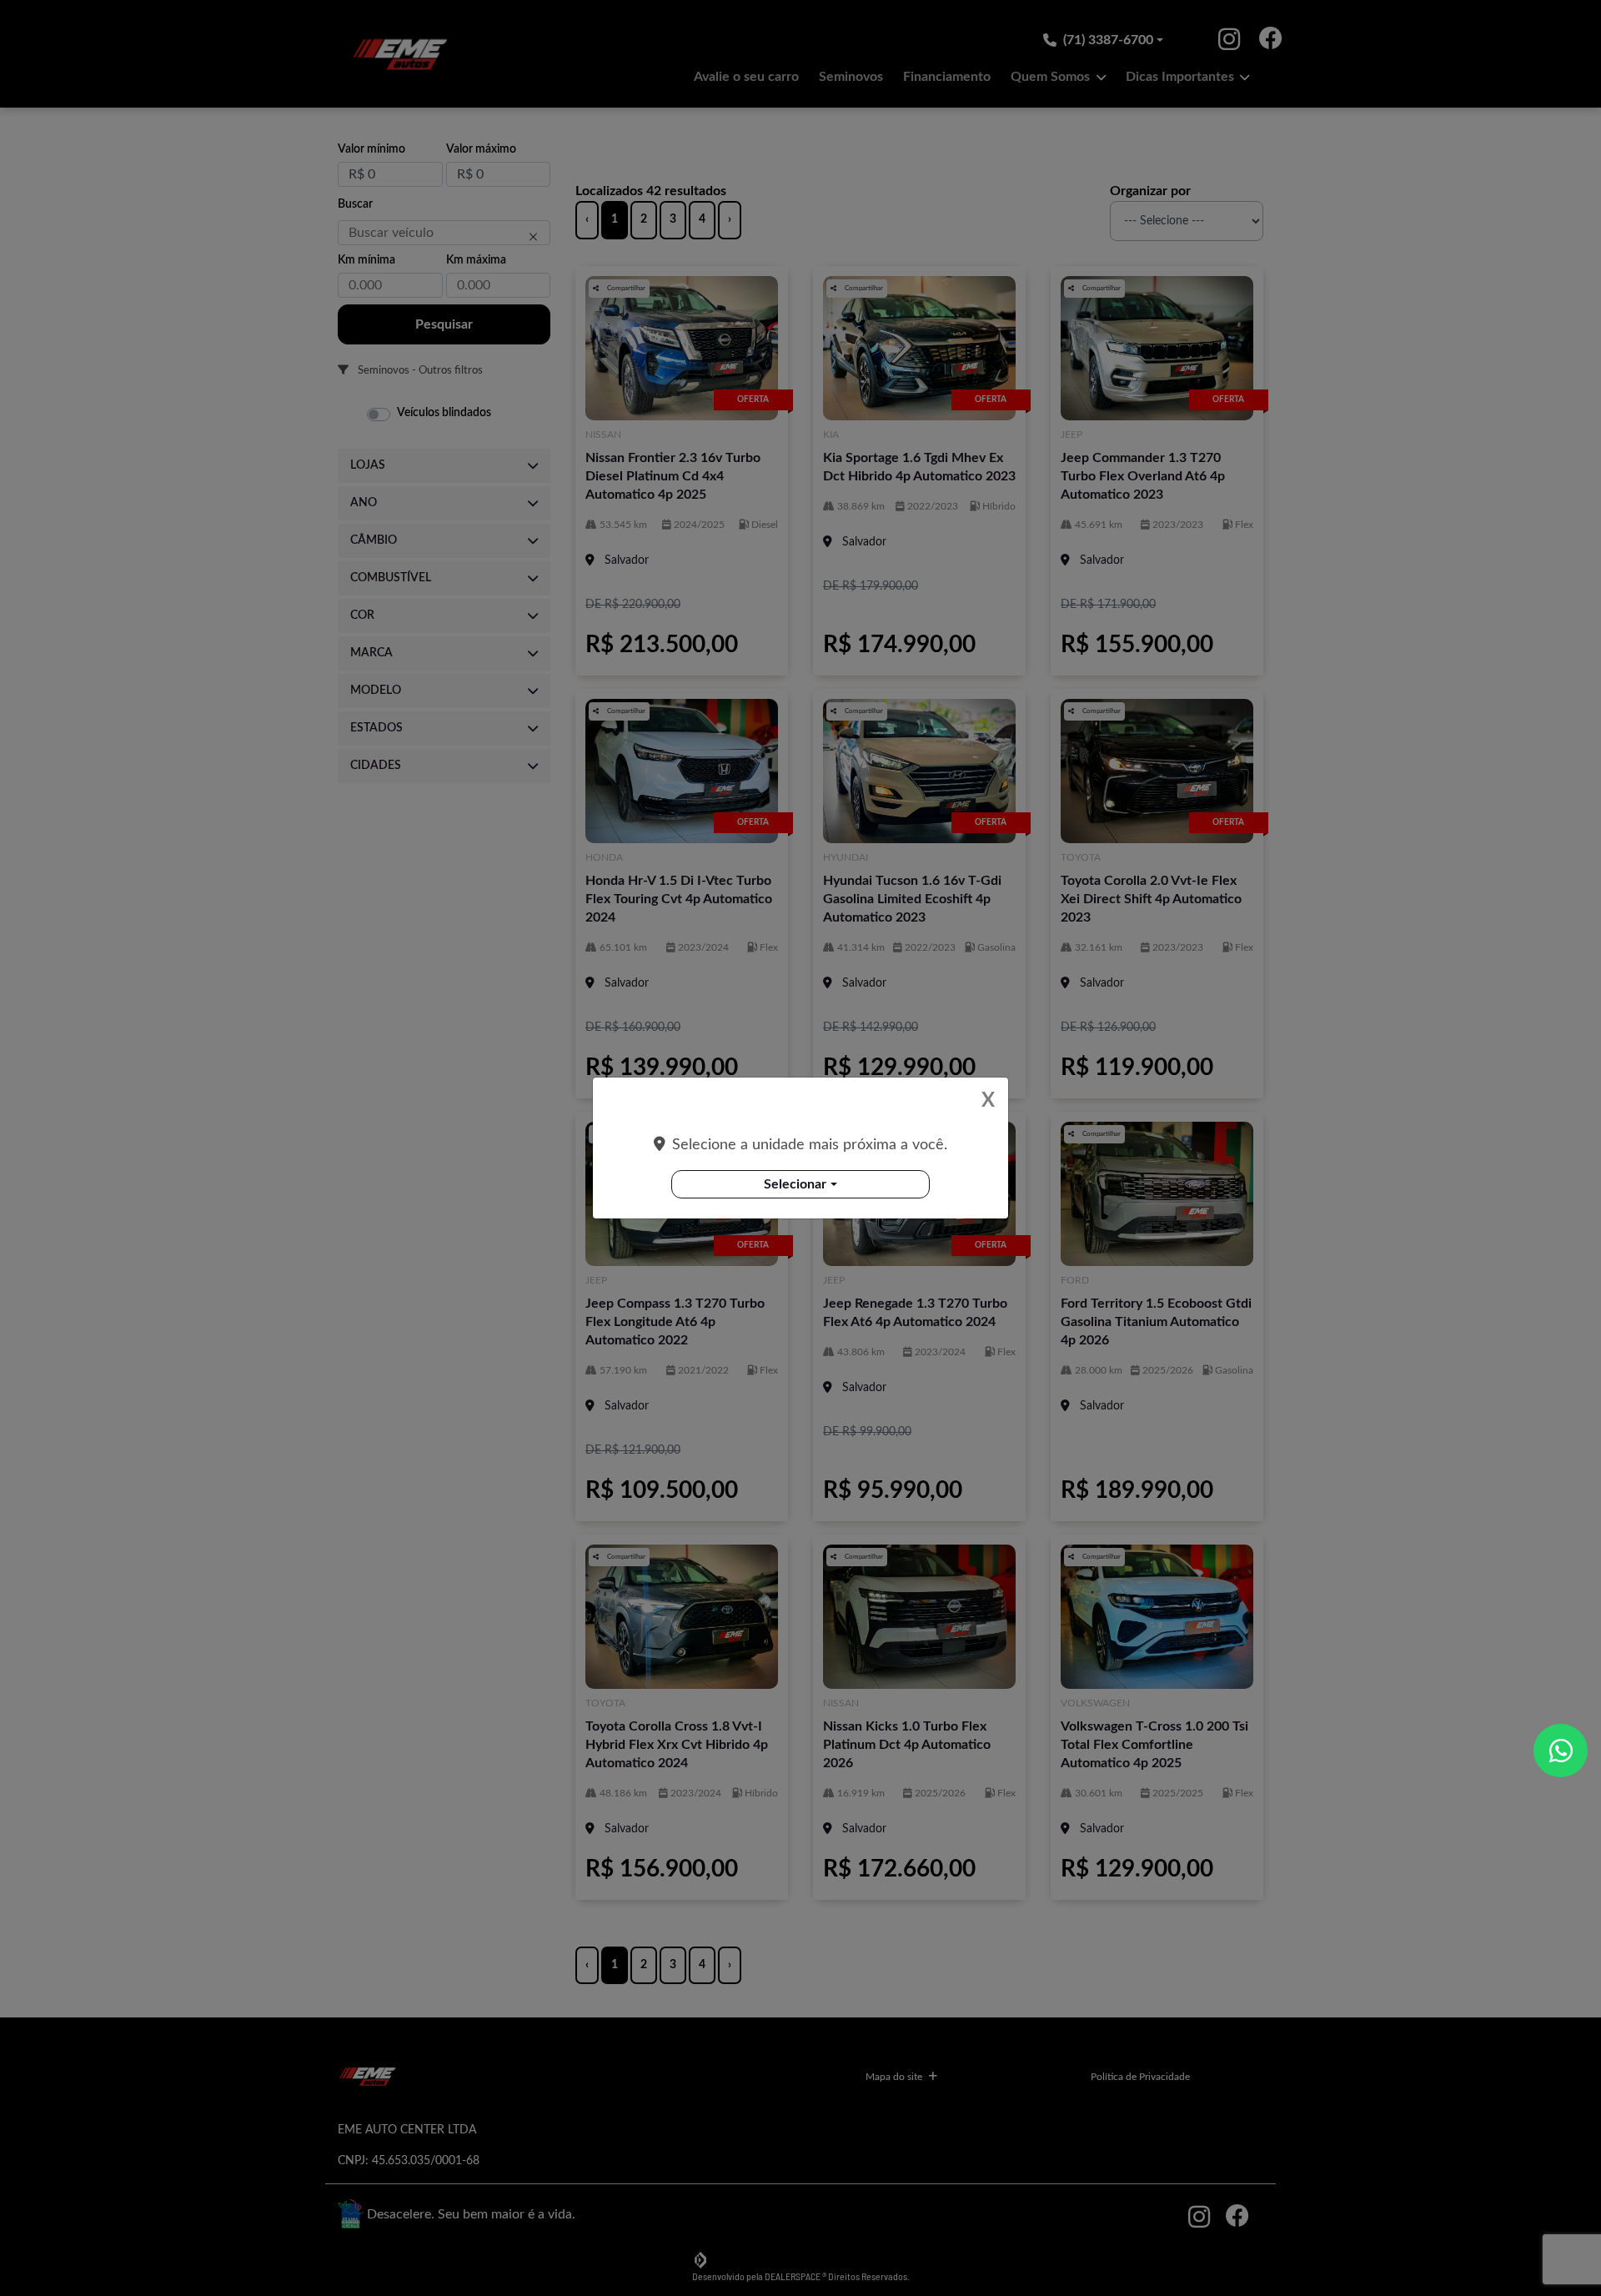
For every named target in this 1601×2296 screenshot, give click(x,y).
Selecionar (795, 1184)
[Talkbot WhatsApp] (1561, 1751)
